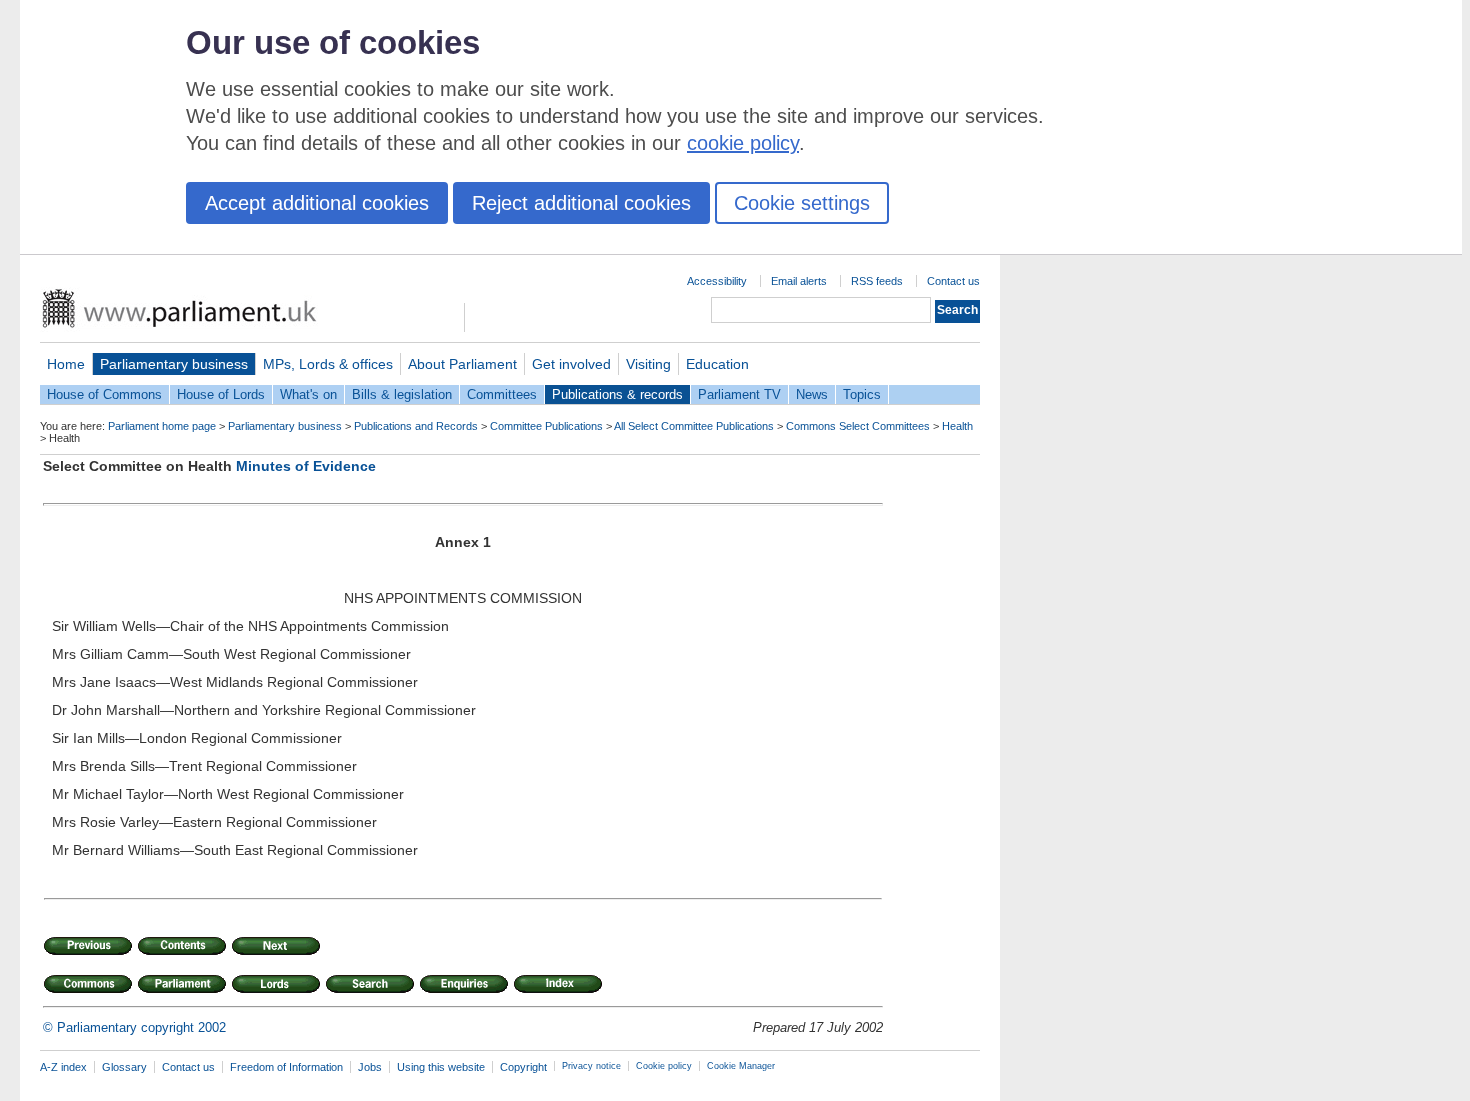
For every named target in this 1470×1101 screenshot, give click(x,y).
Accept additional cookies (317, 203)
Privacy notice (591, 1066)
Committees (502, 394)
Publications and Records (416, 426)
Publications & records (617, 394)
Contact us (953, 281)
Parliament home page (162, 426)
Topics (862, 394)
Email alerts (799, 281)
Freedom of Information (286, 1067)
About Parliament (462, 364)
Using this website (441, 1067)
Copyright (523, 1067)
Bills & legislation (402, 394)
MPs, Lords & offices (328, 364)
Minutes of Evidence (306, 466)
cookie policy (743, 143)
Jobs (370, 1067)
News (812, 394)
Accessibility (717, 281)
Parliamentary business (174, 364)
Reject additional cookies (581, 203)
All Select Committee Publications (694, 426)
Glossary (124, 1067)
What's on (308, 394)
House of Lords (221, 394)
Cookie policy (664, 1066)
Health (957, 426)
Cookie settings (802, 203)
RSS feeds (877, 281)
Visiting (648, 364)
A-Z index (63, 1067)
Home (66, 364)
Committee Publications (546, 426)
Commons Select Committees (858, 426)
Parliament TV (739, 394)
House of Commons (104, 394)
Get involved (571, 364)
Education (717, 364)
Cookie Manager (741, 1066)
